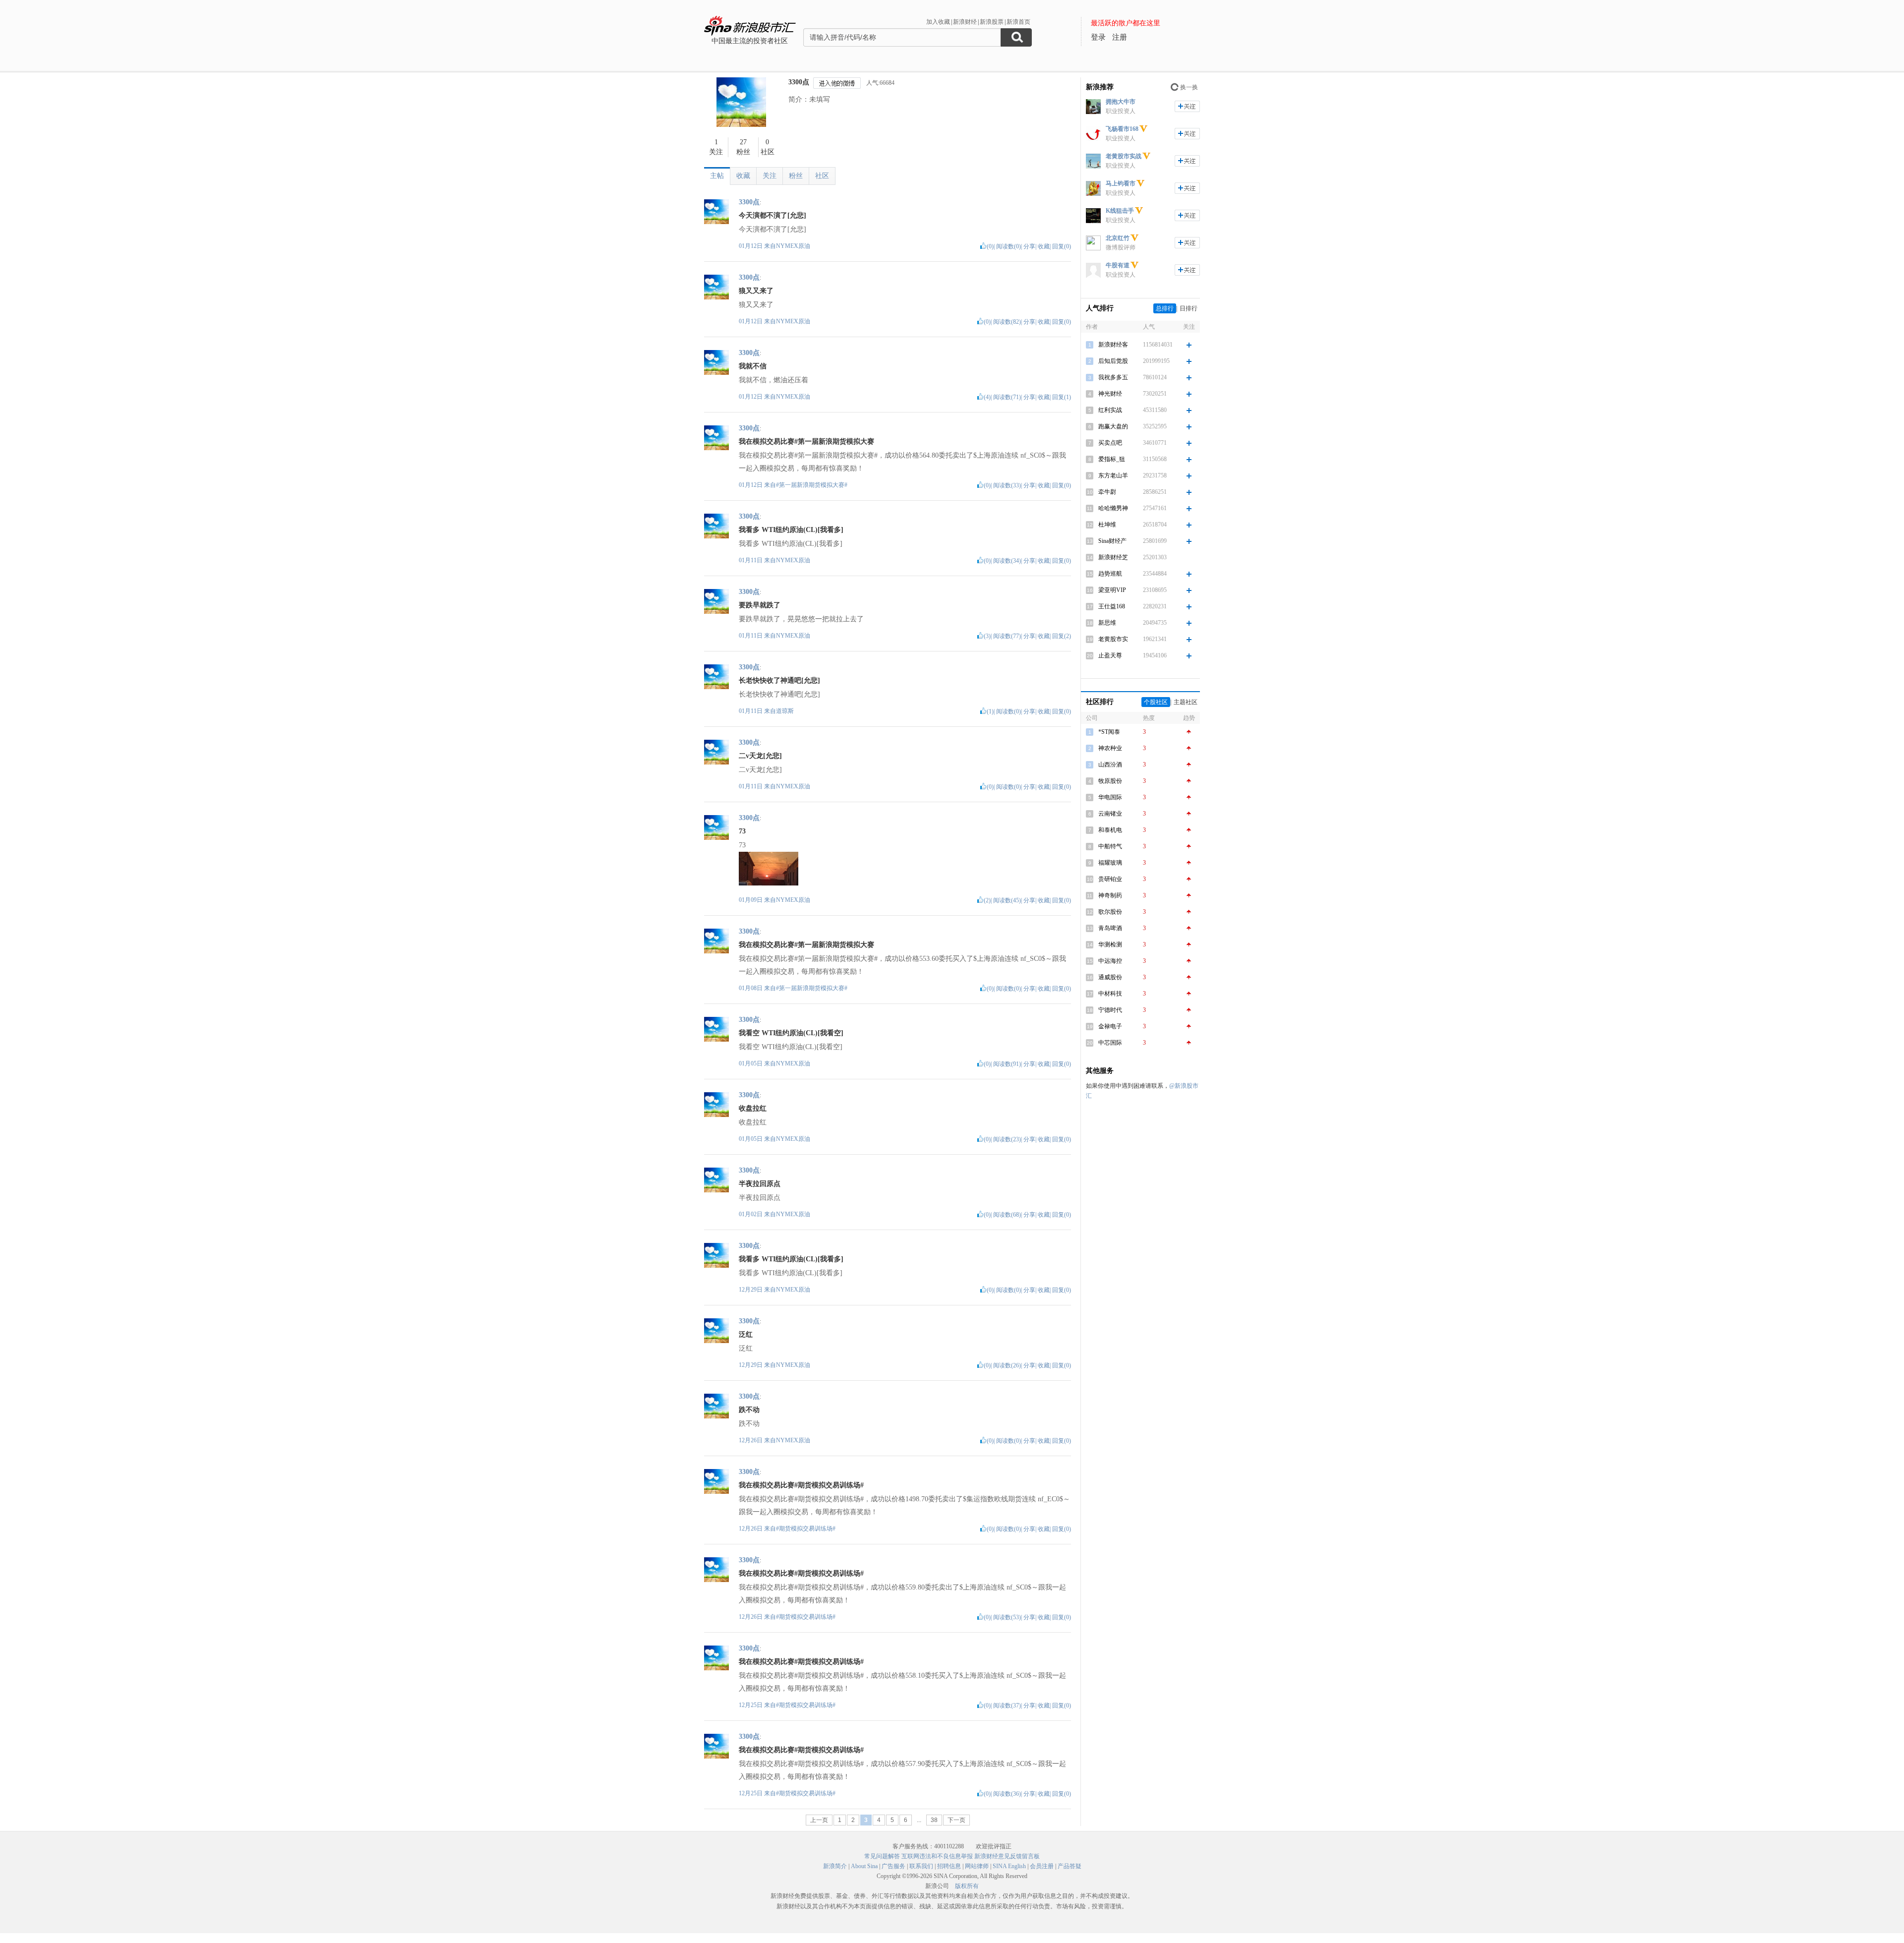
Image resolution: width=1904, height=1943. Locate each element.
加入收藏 (938, 22)
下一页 (956, 1820)
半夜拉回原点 (760, 1184)
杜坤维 (1107, 525)
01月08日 (751, 988)
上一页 (819, 1820)
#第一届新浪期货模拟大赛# (812, 485)
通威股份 (1110, 977)
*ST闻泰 (1109, 732)
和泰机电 (1110, 830)
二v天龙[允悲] (760, 756)
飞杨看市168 (1122, 129)
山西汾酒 (1110, 765)
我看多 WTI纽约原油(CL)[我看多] (791, 530)
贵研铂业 (1110, 879)
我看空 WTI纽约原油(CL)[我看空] (791, 1033)
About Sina (864, 1866)
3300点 (799, 82)
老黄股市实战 (1124, 156)
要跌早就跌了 (760, 605)
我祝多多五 (1113, 377)
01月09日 (751, 900)
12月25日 (751, 1705)
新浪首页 (1018, 22)
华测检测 (1110, 944)
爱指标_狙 (1112, 459)
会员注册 (1042, 1866)
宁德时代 (1110, 1010)
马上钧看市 (1121, 183)
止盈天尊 (1110, 655)
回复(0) (1062, 246)
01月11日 (751, 560)
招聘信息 (949, 1866)
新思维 (1107, 623)
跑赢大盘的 (1113, 426)
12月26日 (751, 1440)
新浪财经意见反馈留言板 (1007, 1856)
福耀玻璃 (1110, 863)
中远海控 (1110, 961)
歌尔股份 (1110, 912)
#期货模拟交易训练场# (806, 1529)
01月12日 (751, 246)
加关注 (1187, 106)
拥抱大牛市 (1121, 102)
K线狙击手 (1120, 211)
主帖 (717, 176)
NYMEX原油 (793, 246)
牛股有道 (1118, 265)
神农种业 (1110, 748)
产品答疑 (1070, 1866)
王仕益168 (1112, 606)
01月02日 (751, 1214)
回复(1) (1062, 397)
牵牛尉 (1107, 492)
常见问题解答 (882, 1856)
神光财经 (1110, 394)
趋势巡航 (1110, 574)
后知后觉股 (1113, 361)
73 (742, 831)
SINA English (1009, 1866)
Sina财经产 (1112, 541)
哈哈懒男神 (1113, 508)
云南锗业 (1110, 814)
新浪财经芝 (1113, 557)
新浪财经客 (1113, 345)
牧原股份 (1110, 781)
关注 (770, 176)
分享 (1029, 246)
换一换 (1189, 87)
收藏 (743, 176)
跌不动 (749, 1410)
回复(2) (1062, 636)
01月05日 (751, 1063)
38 (934, 1820)
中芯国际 (1110, 1043)
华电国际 (1110, 797)
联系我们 (921, 1866)
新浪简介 (835, 1866)
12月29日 (751, 1290)
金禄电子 (1110, 1026)
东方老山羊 (1113, 475)
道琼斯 (785, 711)
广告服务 (893, 1866)
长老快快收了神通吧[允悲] (779, 680)
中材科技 (1110, 994)
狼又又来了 (756, 291)
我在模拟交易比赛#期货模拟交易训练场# (801, 1485)
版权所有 (967, 1886)
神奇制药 (1110, 895)
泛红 (746, 1334)
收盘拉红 (753, 1108)
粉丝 (796, 176)
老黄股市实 (1113, 639)
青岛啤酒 (1110, 928)
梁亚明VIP (1112, 590)
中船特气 (1110, 846)
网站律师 (977, 1866)
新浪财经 (965, 22)
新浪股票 (992, 22)
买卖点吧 (1110, 443)
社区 (822, 176)
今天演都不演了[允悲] (773, 215)
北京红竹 (1118, 238)
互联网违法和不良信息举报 (937, 1856)
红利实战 (1110, 410)
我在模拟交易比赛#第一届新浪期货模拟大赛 (806, 442)
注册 (1120, 37)
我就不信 (753, 366)
